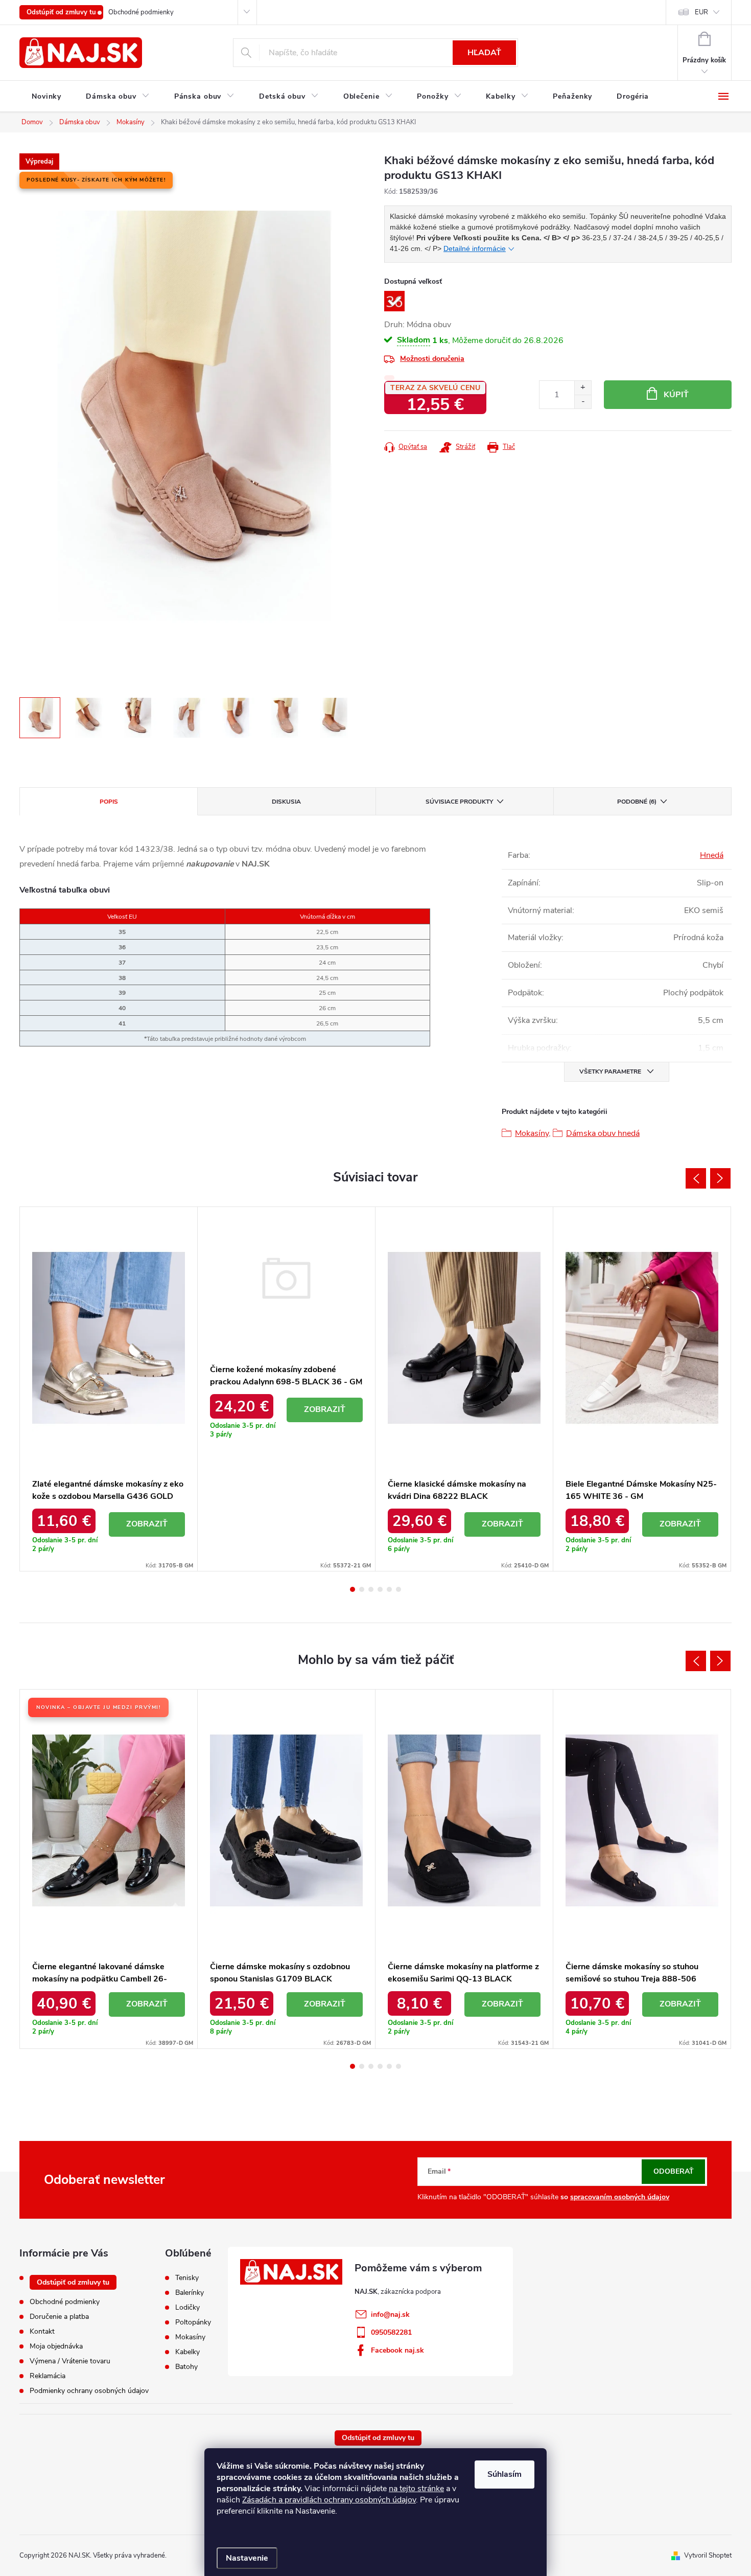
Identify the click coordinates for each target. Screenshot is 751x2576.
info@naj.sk (390, 2315)
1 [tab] (353, 1589)
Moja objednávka (56, 2346)
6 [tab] (398, 1589)
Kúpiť (676, 395)
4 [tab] (380, 1589)
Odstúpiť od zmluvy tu (61, 12)
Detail (147, 1524)
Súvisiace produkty (459, 802)
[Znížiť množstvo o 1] (583, 402)
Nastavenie (247, 2558)
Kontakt (42, 2331)
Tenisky (187, 2278)
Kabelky (187, 2352)
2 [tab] (362, 1589)
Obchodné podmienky (141, 12)
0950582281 (391, 2332)
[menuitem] (46, 97)
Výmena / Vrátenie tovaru (70, 2361)
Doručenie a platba (59, 2317)
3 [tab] (371, 1589)
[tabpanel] (109, 1389)
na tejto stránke (416, 2489)
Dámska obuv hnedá (603, 1133)
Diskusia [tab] (286, 802)
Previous (696, 1178)
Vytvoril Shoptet (708, 2556)
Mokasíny (532, 1133)
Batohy (186, 2367)
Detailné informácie (475, 248)
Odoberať (674, 2171)
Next (720, 1178)
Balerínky (190, 2293)
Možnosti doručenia (432, 359)
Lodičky (187, 2308)
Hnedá (712, 855)
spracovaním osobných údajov (620, 2197)
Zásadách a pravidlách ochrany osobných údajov (329, 2500)
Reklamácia (48, 2376)
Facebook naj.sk (397, 2350)
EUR (701, 12)
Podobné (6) (637, 802)
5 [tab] (389, 1589)
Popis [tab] (109, 802)
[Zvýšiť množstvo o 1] (583, 388)
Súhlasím (504, 2474)
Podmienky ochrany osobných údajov (89, 2391)
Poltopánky (193, 2322)
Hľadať (484, 53)
